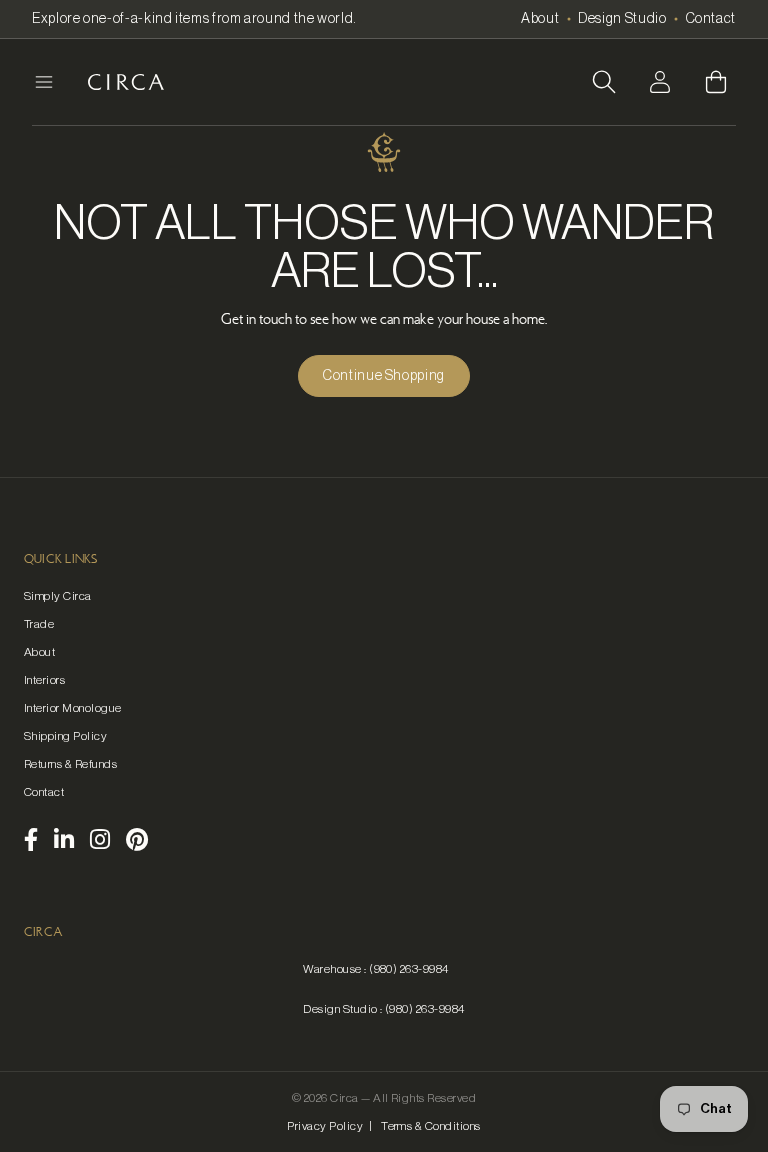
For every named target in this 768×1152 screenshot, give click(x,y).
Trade (39, 624)
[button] (604, 82)
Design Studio (622, 19)
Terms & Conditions (431, 1126)
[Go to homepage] (126, 82)
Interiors (44, 680)
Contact (711, 19)
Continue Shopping (384, 376)
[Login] (660, 82)
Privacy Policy (325, 1126)
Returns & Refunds (70, 764)
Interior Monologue (73, 708)
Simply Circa (58, 596)
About (540, 19)
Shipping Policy (65, 736)
